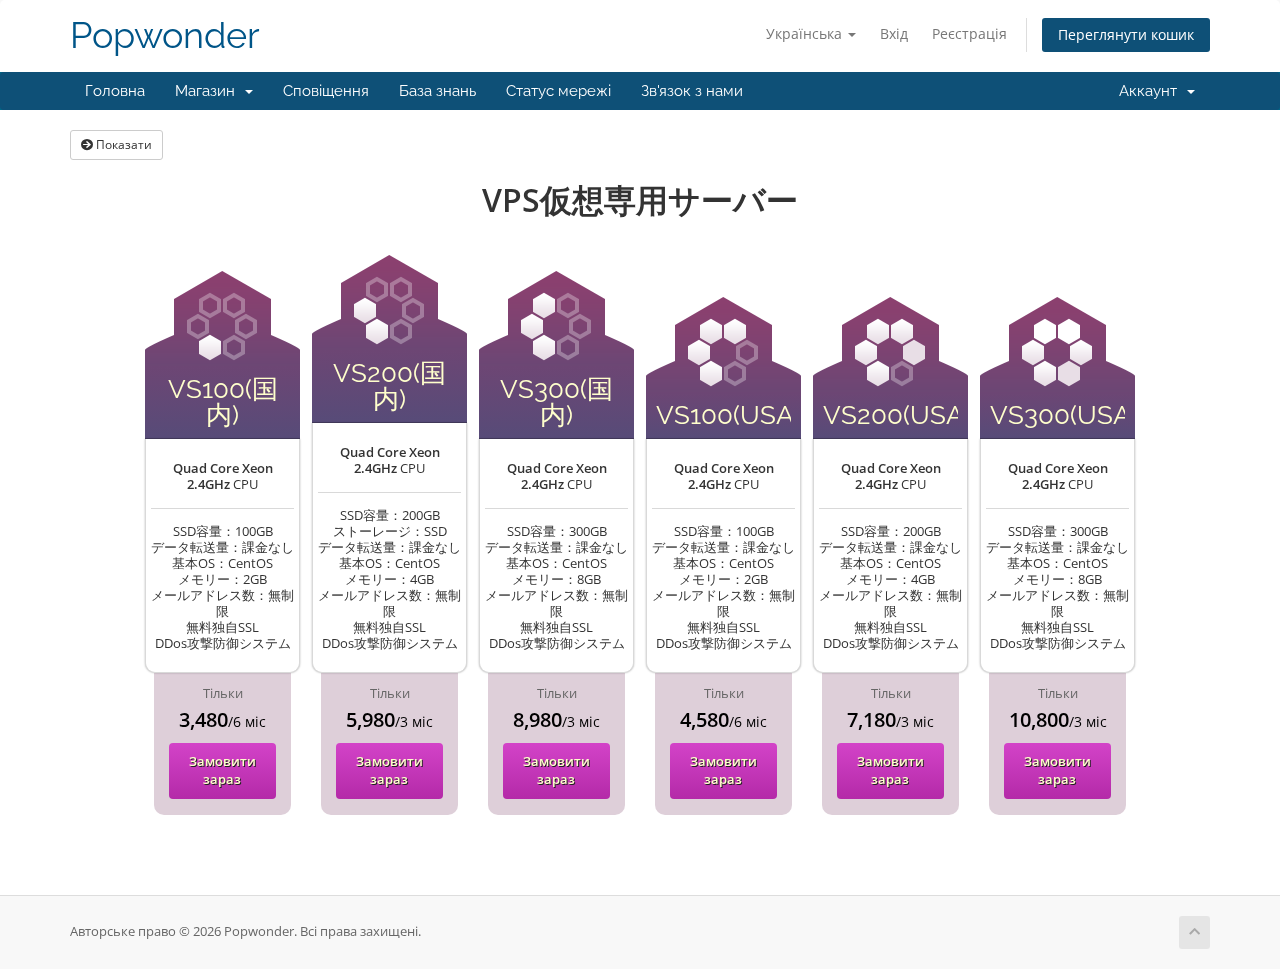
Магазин (209, 91)
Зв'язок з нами (692, 91)
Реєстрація (969, 33)
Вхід (894, 33)
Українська (806, 33)
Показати (122, 144)
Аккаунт (1152, 91)
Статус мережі (558, 91)
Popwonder (165, 35)
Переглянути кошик (1126, 34)
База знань (437, 91)
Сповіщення (326, 91)
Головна (115, 91)
